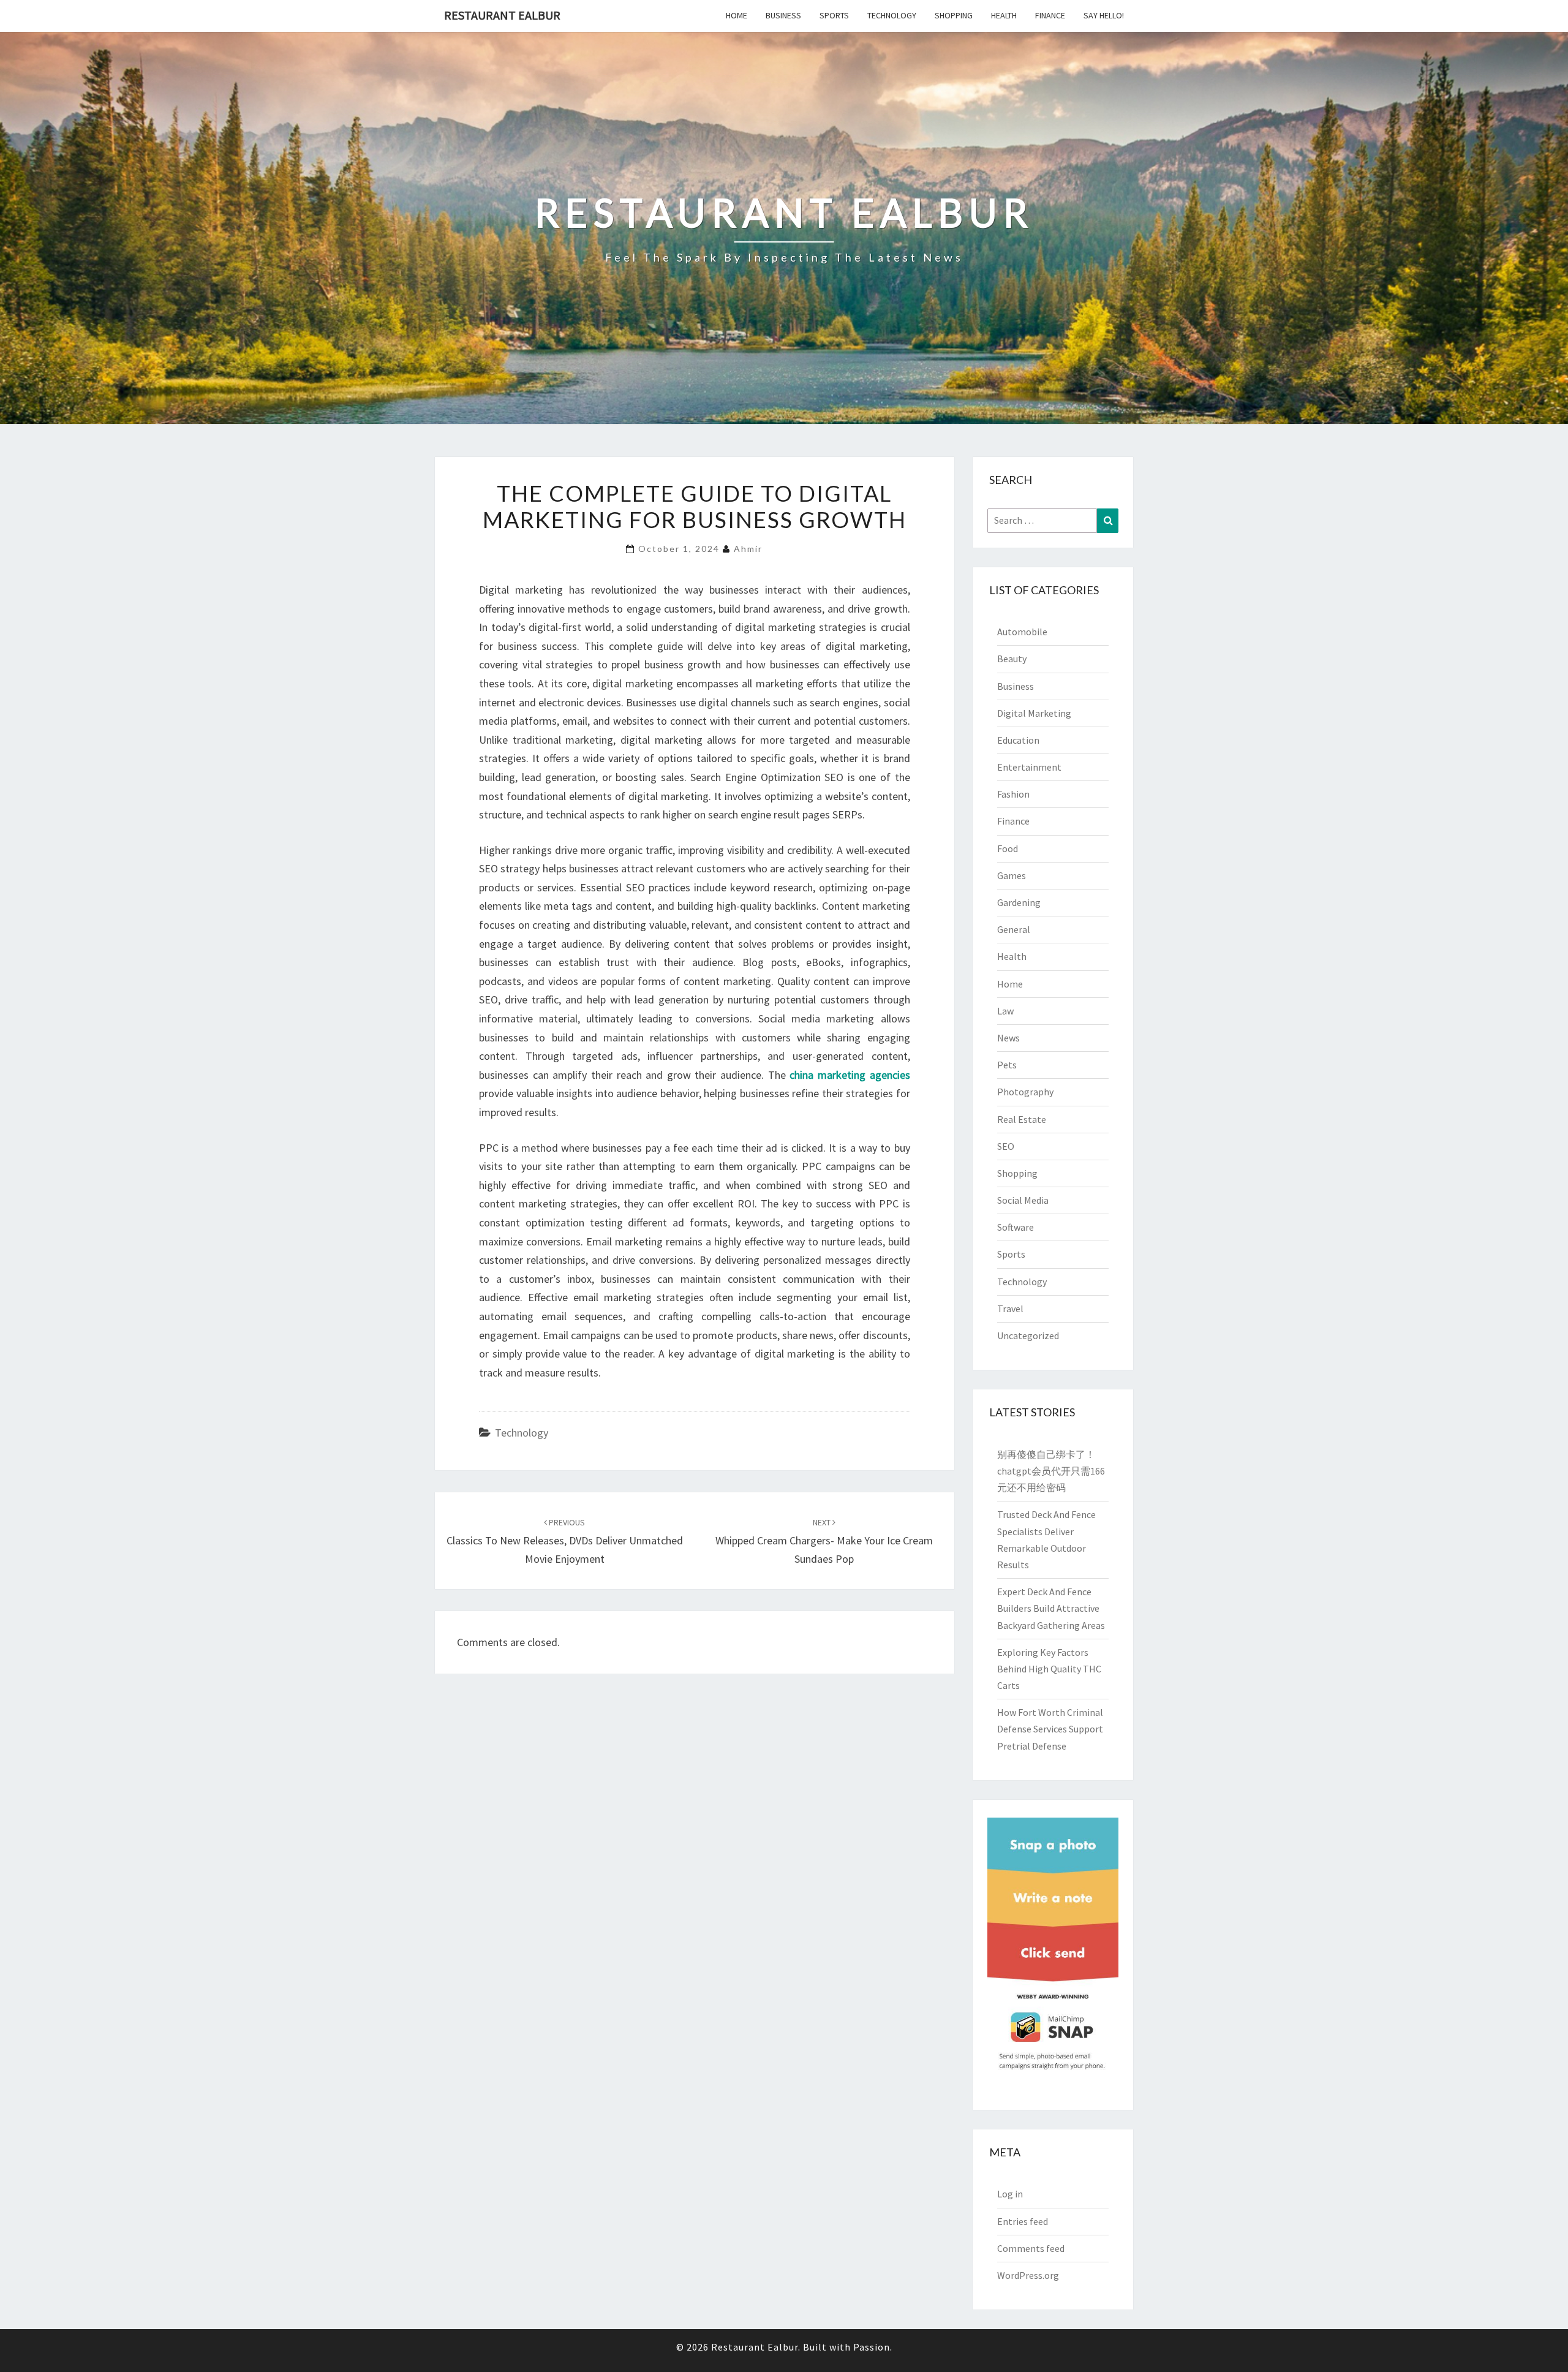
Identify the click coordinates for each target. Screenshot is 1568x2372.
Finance (1050, 15)
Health (1004, 15)
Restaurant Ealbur (502, 15)
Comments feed (1031, 2248)
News (1008, 1038)
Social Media (1023, 1200)
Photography (1025, 1092)
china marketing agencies (850, 1075)
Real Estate (1022, 1119)
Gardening (1019, 902)
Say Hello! (1104, 15)
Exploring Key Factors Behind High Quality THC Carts (1049, 1669)
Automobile (1022, 632)
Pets (1007, 1065)
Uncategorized (1028, 1335)
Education (1018, 740)
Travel (1010, 1309)
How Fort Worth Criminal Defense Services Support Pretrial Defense (1050, 1729)
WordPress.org (1028, 2275)
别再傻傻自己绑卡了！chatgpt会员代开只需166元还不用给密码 (1051, 1471)
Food (1008, 848)
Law (1005, 1011)
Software (1016, 1227)
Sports (834, 15)
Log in (1010, 2194)
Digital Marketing (1034, 713)
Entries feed (1023, 2221)
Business (783, 15)
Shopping (954, 15)
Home (737, 15)
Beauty (1012, 659)
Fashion (1013, 794)
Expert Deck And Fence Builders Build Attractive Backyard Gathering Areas (1051, 1608)
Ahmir (748, 549)
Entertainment (1029, 767)
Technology (892, 15)
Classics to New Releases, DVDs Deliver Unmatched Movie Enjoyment (565, 1541)
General (1014, 929)
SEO (1006, 1146)
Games (1012, 875)
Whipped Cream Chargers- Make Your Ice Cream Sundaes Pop (824, 1541)
